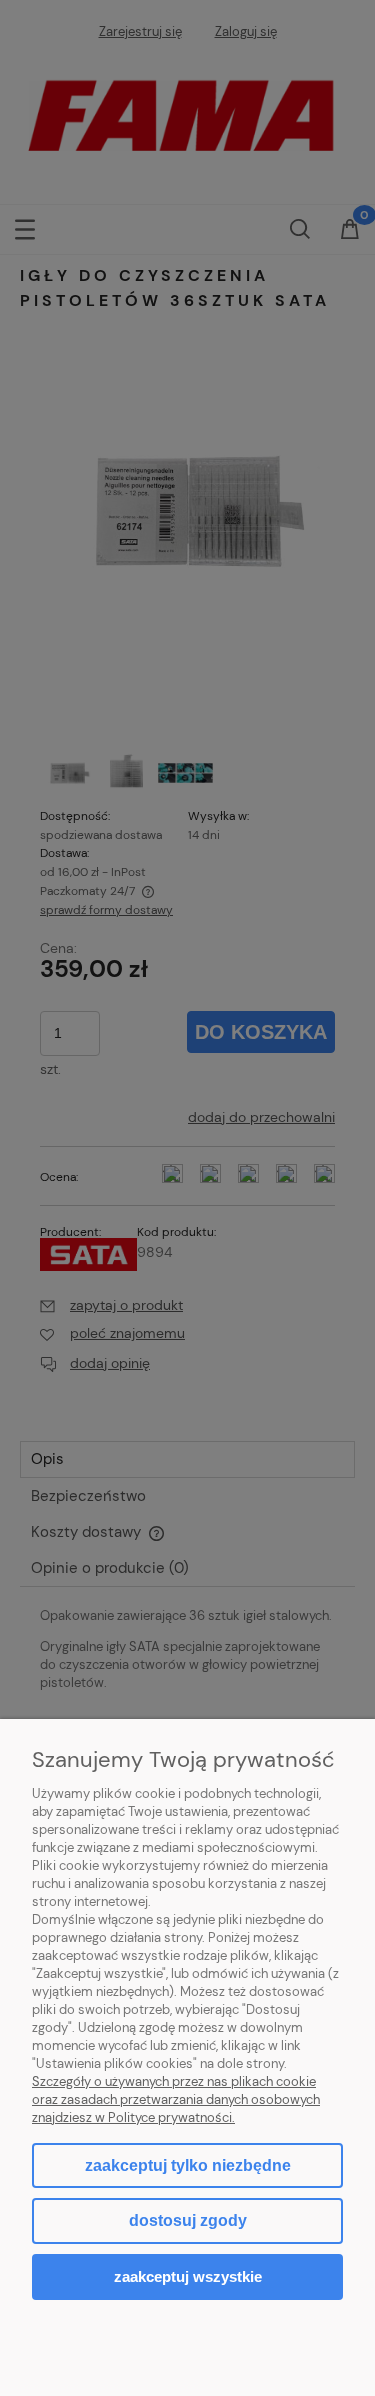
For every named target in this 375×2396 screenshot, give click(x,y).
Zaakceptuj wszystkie (188, 2276)
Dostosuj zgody (188, 2220)
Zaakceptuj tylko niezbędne (188, 2165)
